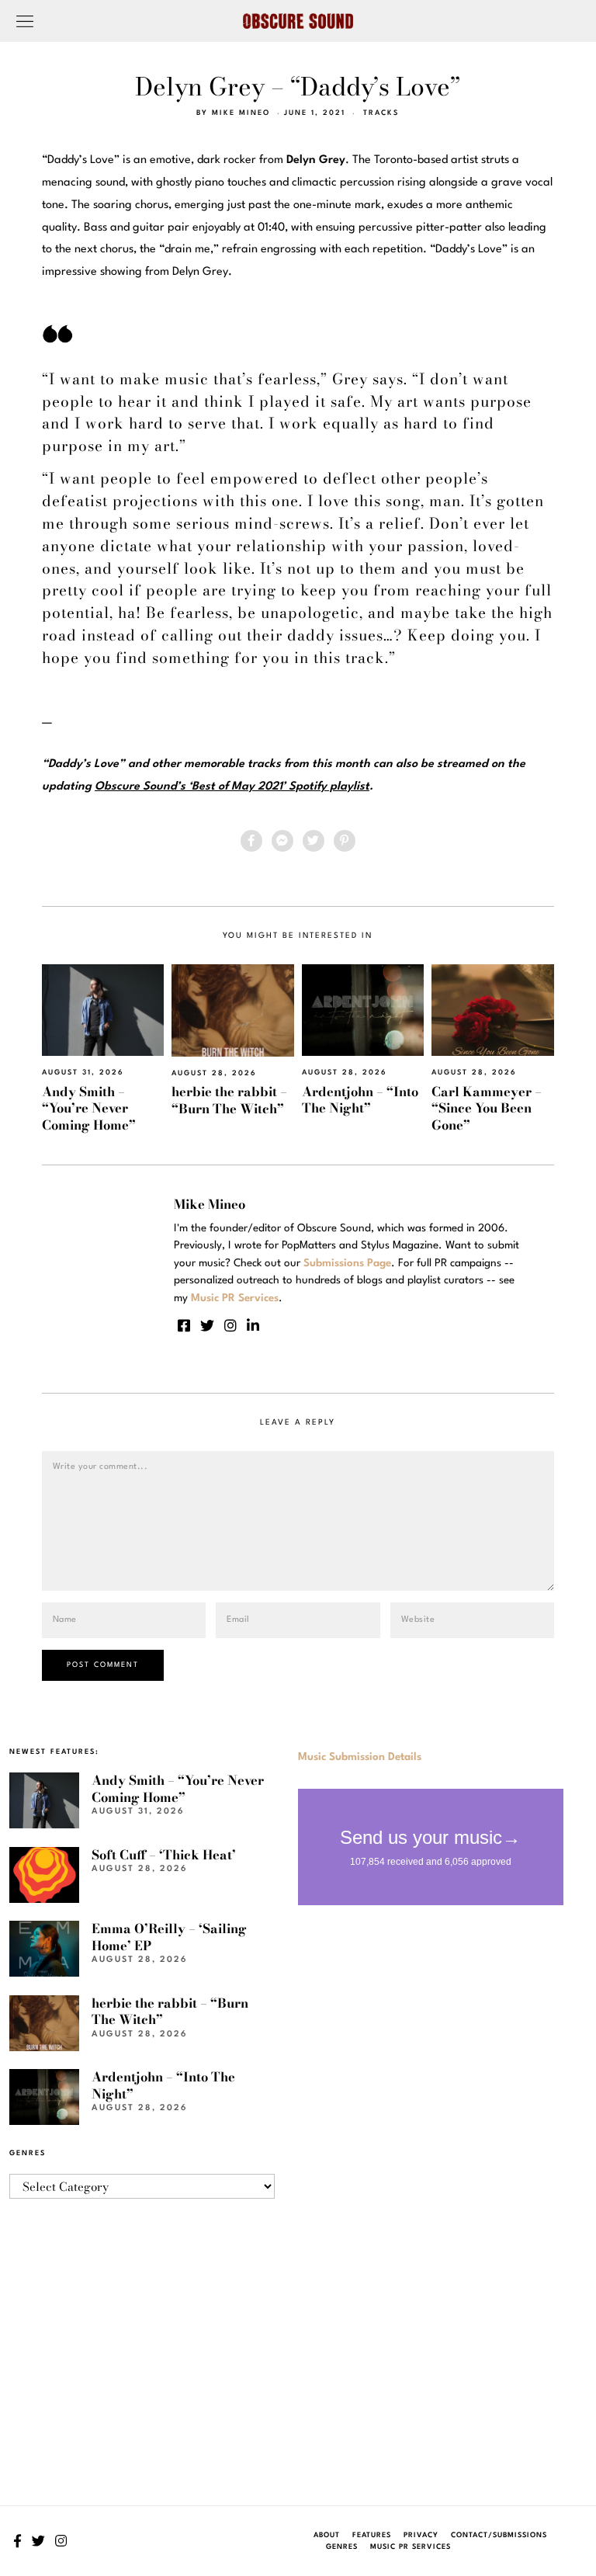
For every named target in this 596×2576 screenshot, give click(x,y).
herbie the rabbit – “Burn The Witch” (229, 1100)
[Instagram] (230, 1325)
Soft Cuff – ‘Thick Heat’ (164, 1855)
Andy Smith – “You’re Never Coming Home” (89, 1108)
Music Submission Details (360, 1757)
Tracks (381, 113)
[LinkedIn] (253, 1325)
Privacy (421, 2535)
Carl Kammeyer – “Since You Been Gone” (487, 1108)
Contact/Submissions (499, 2535)
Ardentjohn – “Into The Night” (360, 1100)
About (327, 2535)
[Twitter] (314, 841)
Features (372, 2535)
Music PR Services (411, 2547)
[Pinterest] (345, 841)
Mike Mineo (241, 113)
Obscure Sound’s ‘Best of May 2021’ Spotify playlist (232, 787)
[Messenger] (282, 841)
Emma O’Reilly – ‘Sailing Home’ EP (169, 1937)
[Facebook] (251, 841)
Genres (342, 2547)
